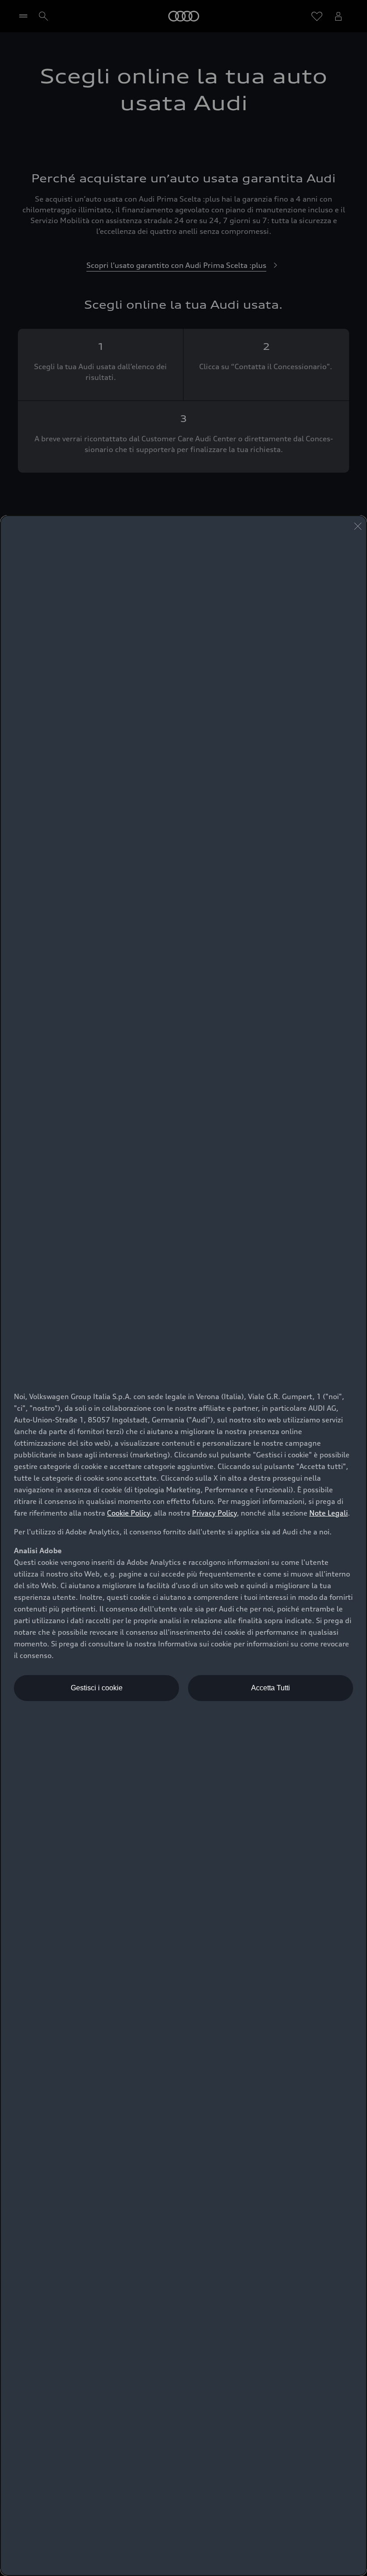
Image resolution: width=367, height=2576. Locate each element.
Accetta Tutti (271, 1688)
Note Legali (329, 1513)
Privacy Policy (214, 1513)
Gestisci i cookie (97, 1688)
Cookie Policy (128, 1513)
